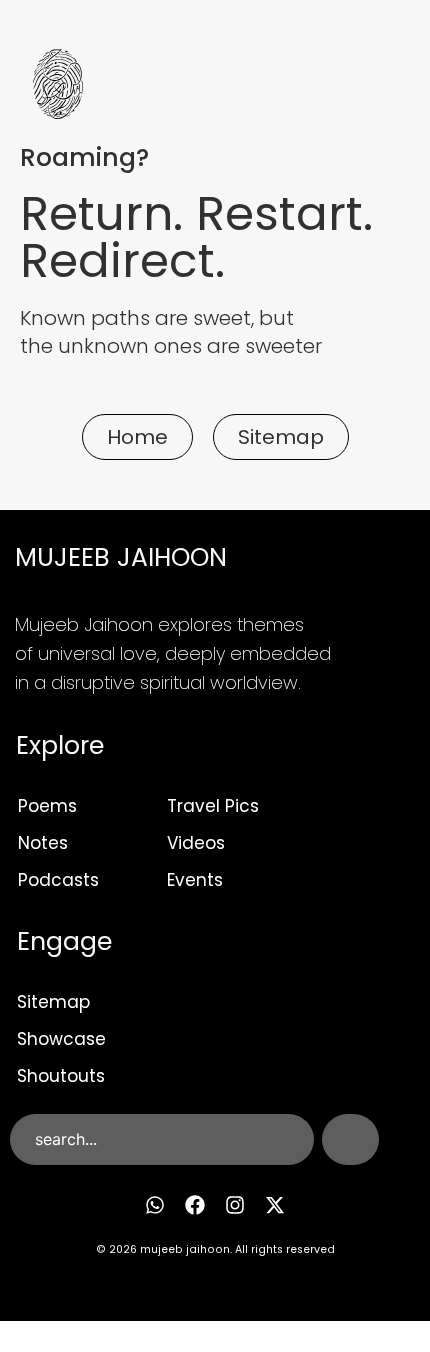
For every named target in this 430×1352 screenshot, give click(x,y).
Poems (47, 806)
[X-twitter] (275, 1205)
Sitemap (53, 1002)
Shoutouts (61, 1076)
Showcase (61, 1039)
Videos (196, 843)
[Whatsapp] (155, 1205)
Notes (43, 843)
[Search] (350, 1139)
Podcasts (58, 880)
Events (195, 880)
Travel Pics (213, 806)
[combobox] (162, 1139)
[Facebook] (195, 1205)
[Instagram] (235, 1205)
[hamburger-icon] (368, 87)
